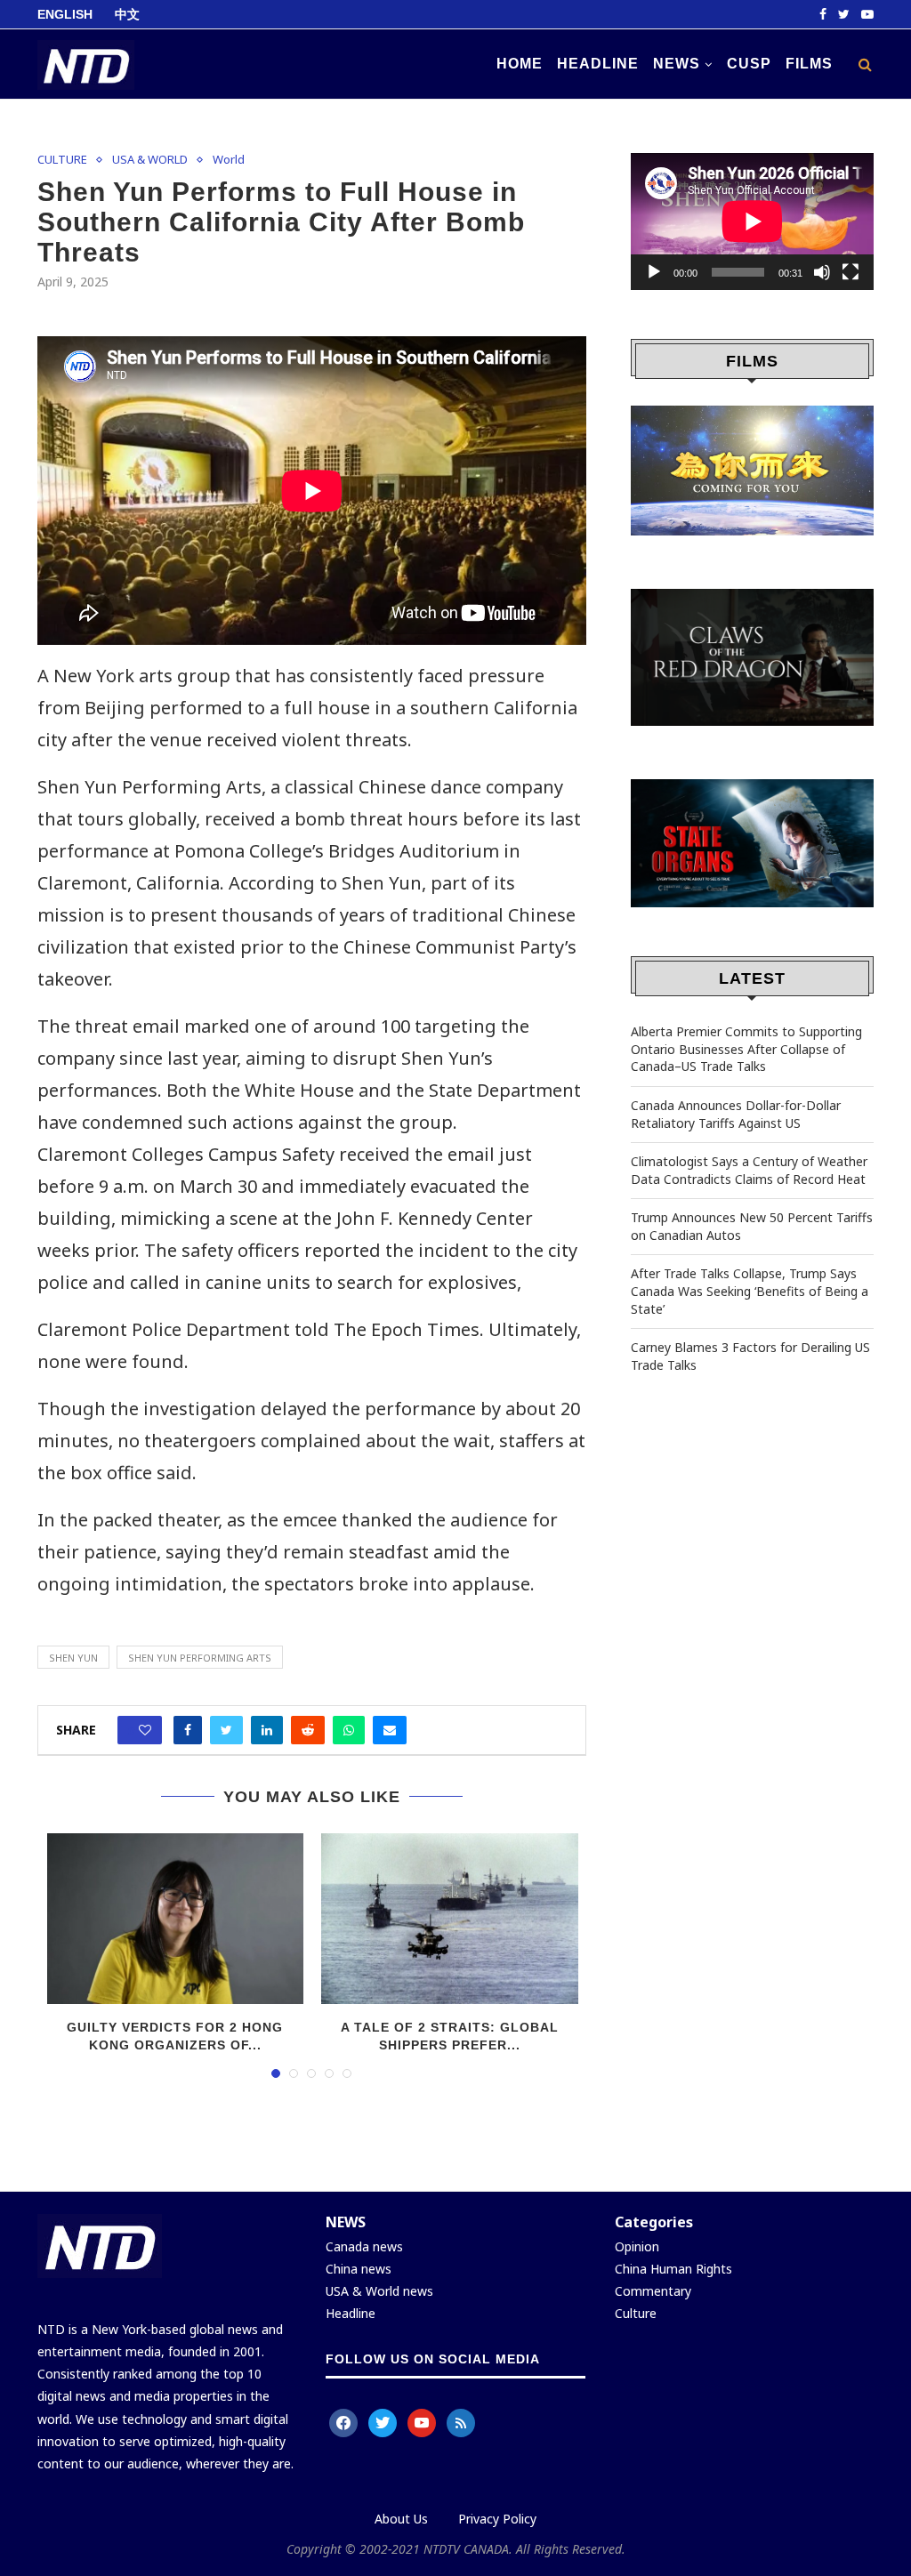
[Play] (654, 272)
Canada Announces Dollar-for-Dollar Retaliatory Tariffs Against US (736, 1114)
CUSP (749, 64)
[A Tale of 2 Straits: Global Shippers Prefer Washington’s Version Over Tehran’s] (450, 1919)
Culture (636, 2313)
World (229, 160)
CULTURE (62, 160)
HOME (520, 64)
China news (359, 2269)
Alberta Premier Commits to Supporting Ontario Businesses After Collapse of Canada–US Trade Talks (746, 1049)
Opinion (637, 2246)
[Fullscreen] (851, 272)
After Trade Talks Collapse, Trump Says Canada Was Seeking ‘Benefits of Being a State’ (750, 1291)
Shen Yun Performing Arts (200, 1658)
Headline (352, 2313)
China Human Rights (673, 2269)
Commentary (653, 2291)
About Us (401, 2519)
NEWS (677, 64)
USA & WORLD (150, 160)
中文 (127, 14)
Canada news (364, 2246)
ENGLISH (65, 14)
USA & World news (379, 2291)
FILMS (809, 64)
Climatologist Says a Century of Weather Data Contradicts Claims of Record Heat (749, 1170)
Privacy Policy (497, 2519)
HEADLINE (598, 64)
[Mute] (822, 272)
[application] (752, 221)
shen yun (73, 1658)
